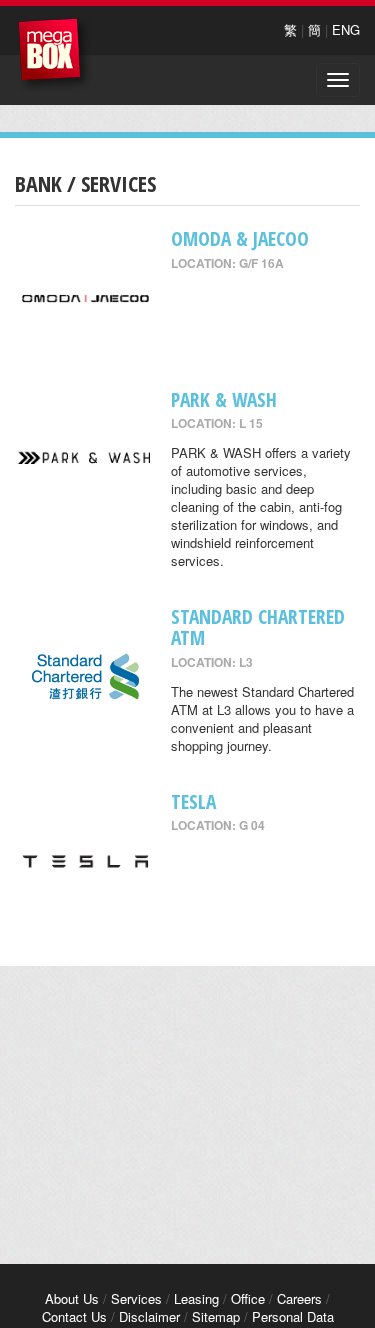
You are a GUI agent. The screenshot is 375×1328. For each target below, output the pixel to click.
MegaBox (54, 54)
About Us (72, 1298)
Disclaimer (149, 1316)
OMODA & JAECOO (240, 238)
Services (136, 1298)
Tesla (193, 801)
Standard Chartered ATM (258, 627)
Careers (299, 1298)
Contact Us (74, 1316)
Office (248, 1298)
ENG (346, 29)
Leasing (196, 1298)
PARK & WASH (224, 399)
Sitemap (216, 1316)
